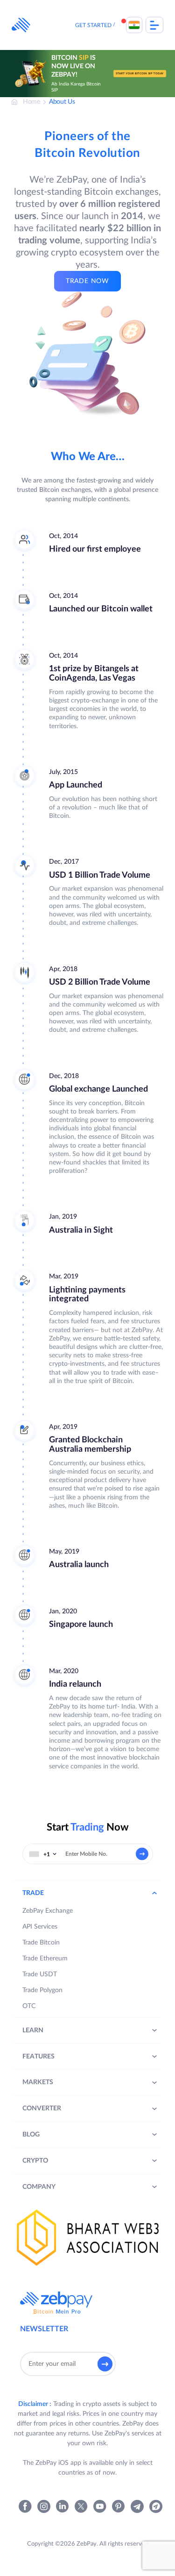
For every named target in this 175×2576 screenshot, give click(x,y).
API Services (40, 1927)
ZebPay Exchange (48, 1911)
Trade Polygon (42, 1990)
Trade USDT (40, 1974)
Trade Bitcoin (41, 1943)
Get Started (93, 25)
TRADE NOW (87, 281)
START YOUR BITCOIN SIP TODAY (140, 73)
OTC (29, 2006)
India (134, 25)
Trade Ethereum (45, 1959)
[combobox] (43, 1854)
